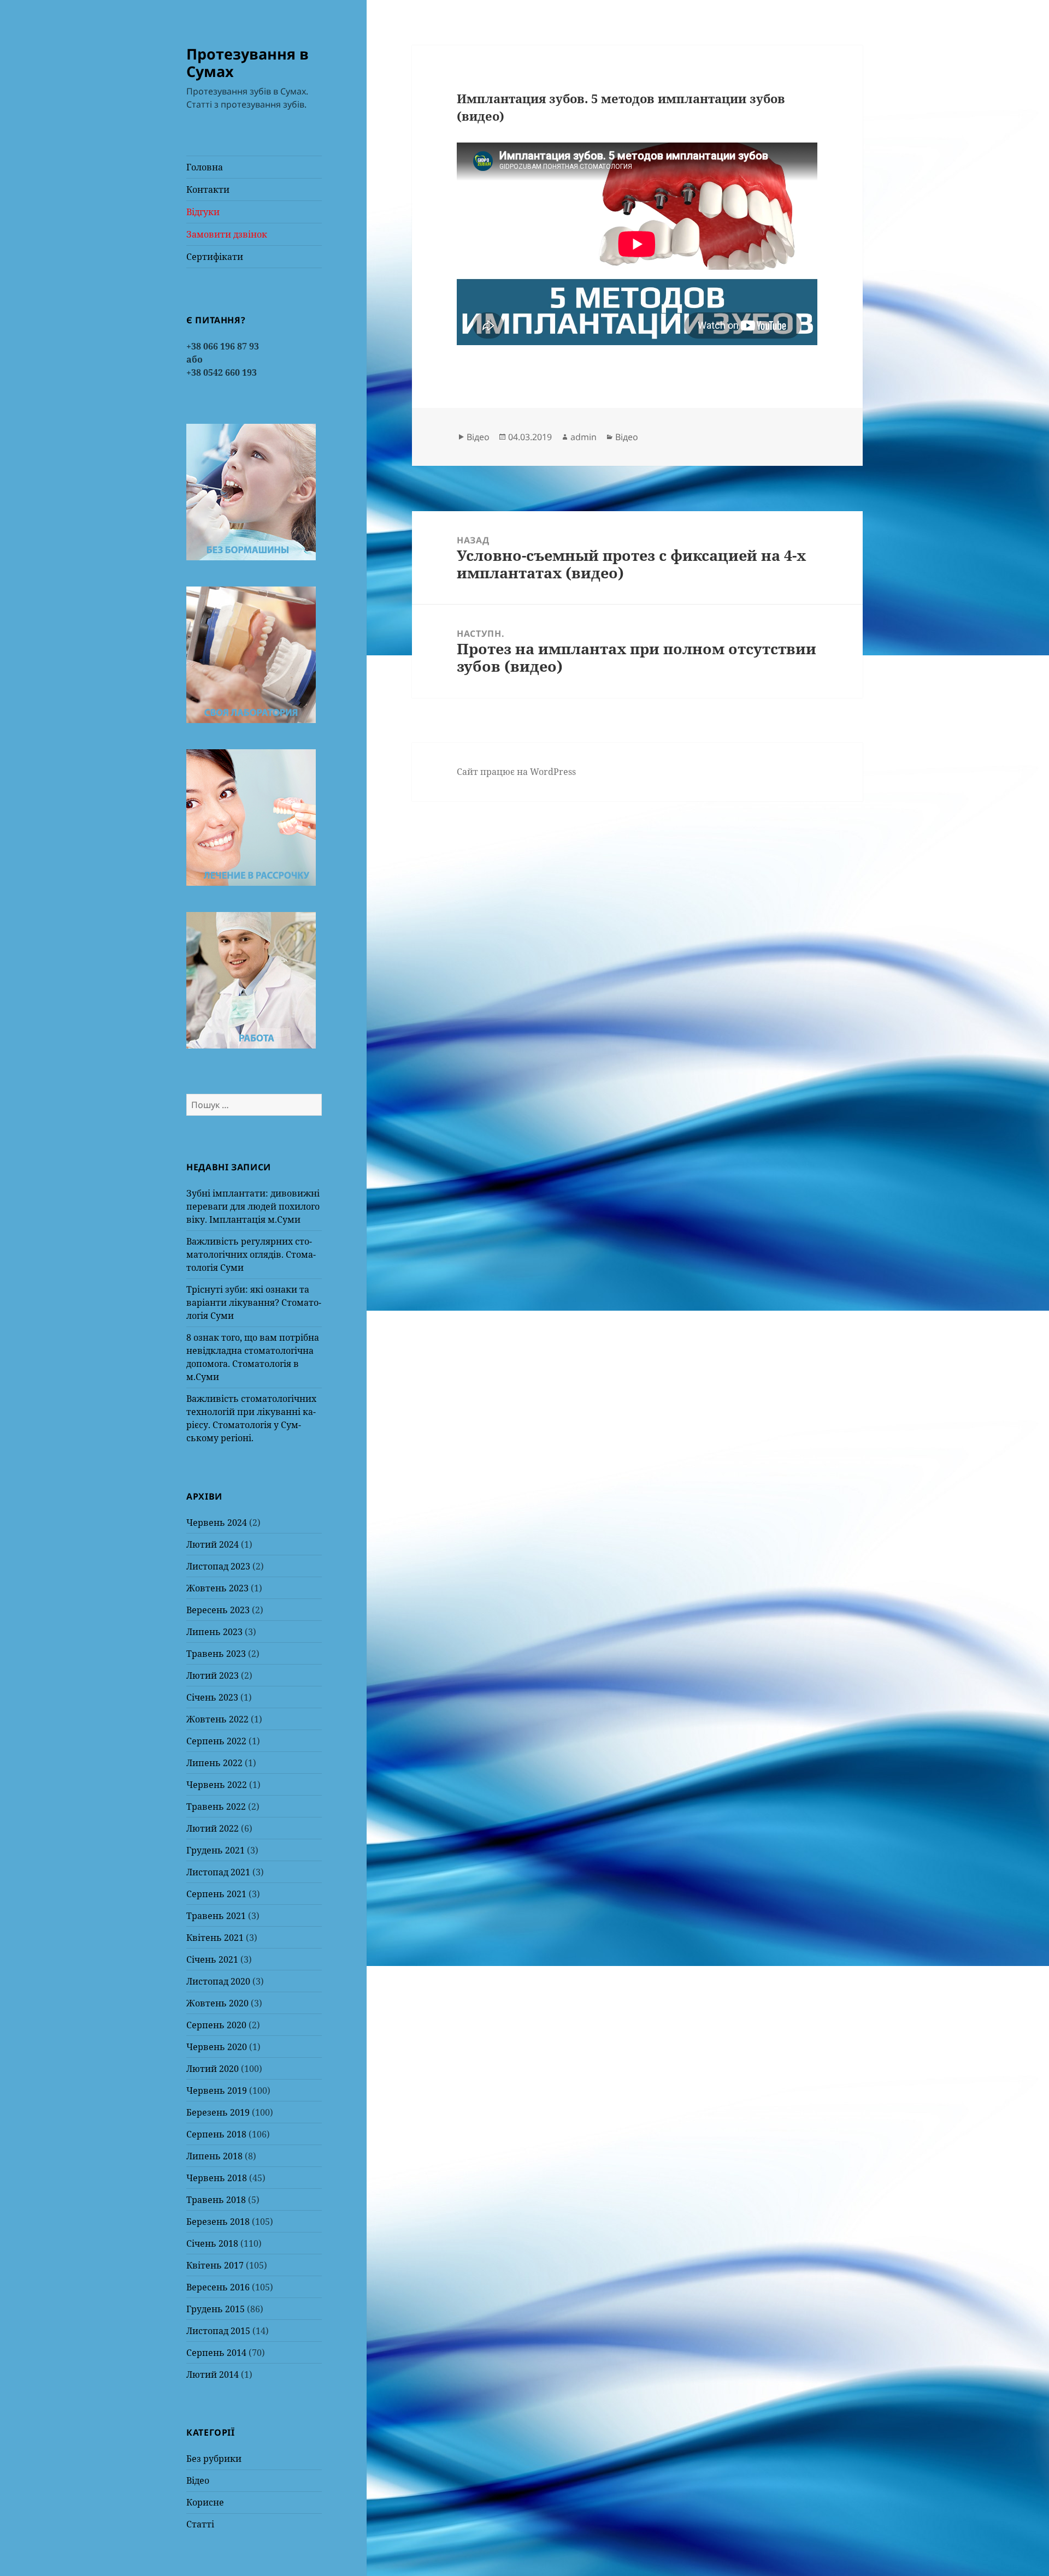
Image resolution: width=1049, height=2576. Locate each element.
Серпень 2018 (216, 2134)
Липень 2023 (214, 1632)
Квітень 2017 (215, 2265)
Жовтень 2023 (217, 1588)
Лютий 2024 (213, 1544)
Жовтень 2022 (217, 1719)
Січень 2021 (212, 1959)
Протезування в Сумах (247, 63)
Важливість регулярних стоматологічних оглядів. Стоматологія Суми (251, 1254)
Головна (205, 167)
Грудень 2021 (216, 1850)
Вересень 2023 (218, 1610)
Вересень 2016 (218, 2287)
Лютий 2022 (213, 1828)
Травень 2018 (216, 2200)
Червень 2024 (217, 1523)
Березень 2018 (218, 2222)
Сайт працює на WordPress (516, 772)
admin (584, 437)
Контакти (208, 190)
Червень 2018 (217, 2178)
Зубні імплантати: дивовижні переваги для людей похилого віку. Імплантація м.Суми (253, 1206)
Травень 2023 (216, 1654)
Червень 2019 (217, 2091)
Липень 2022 (214, 1763)
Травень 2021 (216, 1916)
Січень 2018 (212, 2243)
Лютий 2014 (213, 2374)
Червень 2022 (217, 1785)
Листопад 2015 (218, 2331)
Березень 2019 (218, 2112)
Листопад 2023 (218, 1566)
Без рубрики (214, 2459)
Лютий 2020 (213, 2069)
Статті (200, 2524)
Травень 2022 (216, 1807)
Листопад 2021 (218, 1872)
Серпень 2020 (216, 2025)
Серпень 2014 (216, 2353)
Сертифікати (215, 257)
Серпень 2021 (216, 1894)
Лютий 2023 (213, 1675)
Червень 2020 (217, 2047)
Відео (198, 2480)
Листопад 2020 (218, 1981)
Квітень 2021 (215, 1938)
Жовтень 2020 (217, 2003)
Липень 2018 (214, 2156)
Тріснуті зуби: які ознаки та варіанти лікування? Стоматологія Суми (254, 1302)
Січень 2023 (212, 1697)
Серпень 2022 (216, 1741)
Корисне (205, 2502)
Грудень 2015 (216, 2309)
